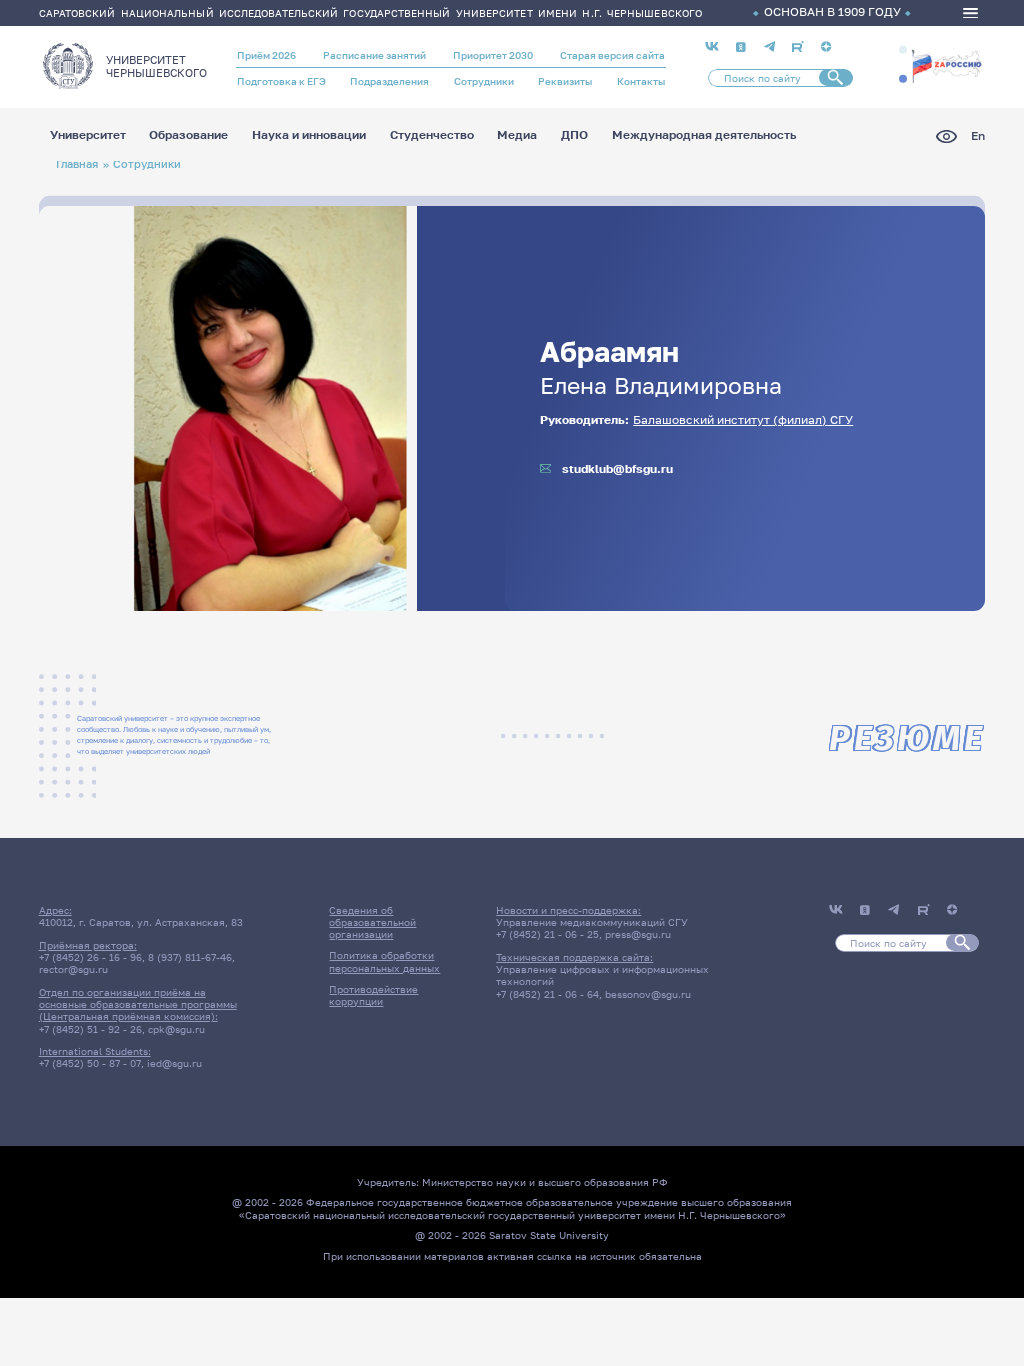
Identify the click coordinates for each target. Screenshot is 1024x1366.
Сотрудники (484, 81)
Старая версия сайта (612, 55)
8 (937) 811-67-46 (190, 957)
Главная (77, 163)
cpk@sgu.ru (176, 1029)
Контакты (641, 81)
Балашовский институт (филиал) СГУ (743, 420)
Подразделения (389, 81)
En (978, 136)
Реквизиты (565, 81)
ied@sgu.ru (174, 1063)
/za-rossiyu (946, 64)
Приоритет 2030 (493, 55)
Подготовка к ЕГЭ (281, 81)
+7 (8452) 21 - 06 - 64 (547, 994)
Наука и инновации (309, 136)
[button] (903, 50)
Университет (88, 136)
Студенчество (432, 136)
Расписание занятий (374, 55)
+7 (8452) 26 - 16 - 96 (90, 957)
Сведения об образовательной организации (372, 922)
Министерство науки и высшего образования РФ (545, 1182)
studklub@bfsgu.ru (617, 469)
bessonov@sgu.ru (648, 994)
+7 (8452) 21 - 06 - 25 (547, 934)
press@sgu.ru (638, 934)
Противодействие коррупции (373, 995)
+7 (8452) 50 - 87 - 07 (90, 1063)
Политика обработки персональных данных (384, 961)
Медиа (517, 136)
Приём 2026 (266, 55)
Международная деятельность (704, 136)
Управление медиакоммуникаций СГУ (592, 922)
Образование (188, 136)
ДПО (574, 136)
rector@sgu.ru (73, 969)
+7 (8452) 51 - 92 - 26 (90, 1029)
